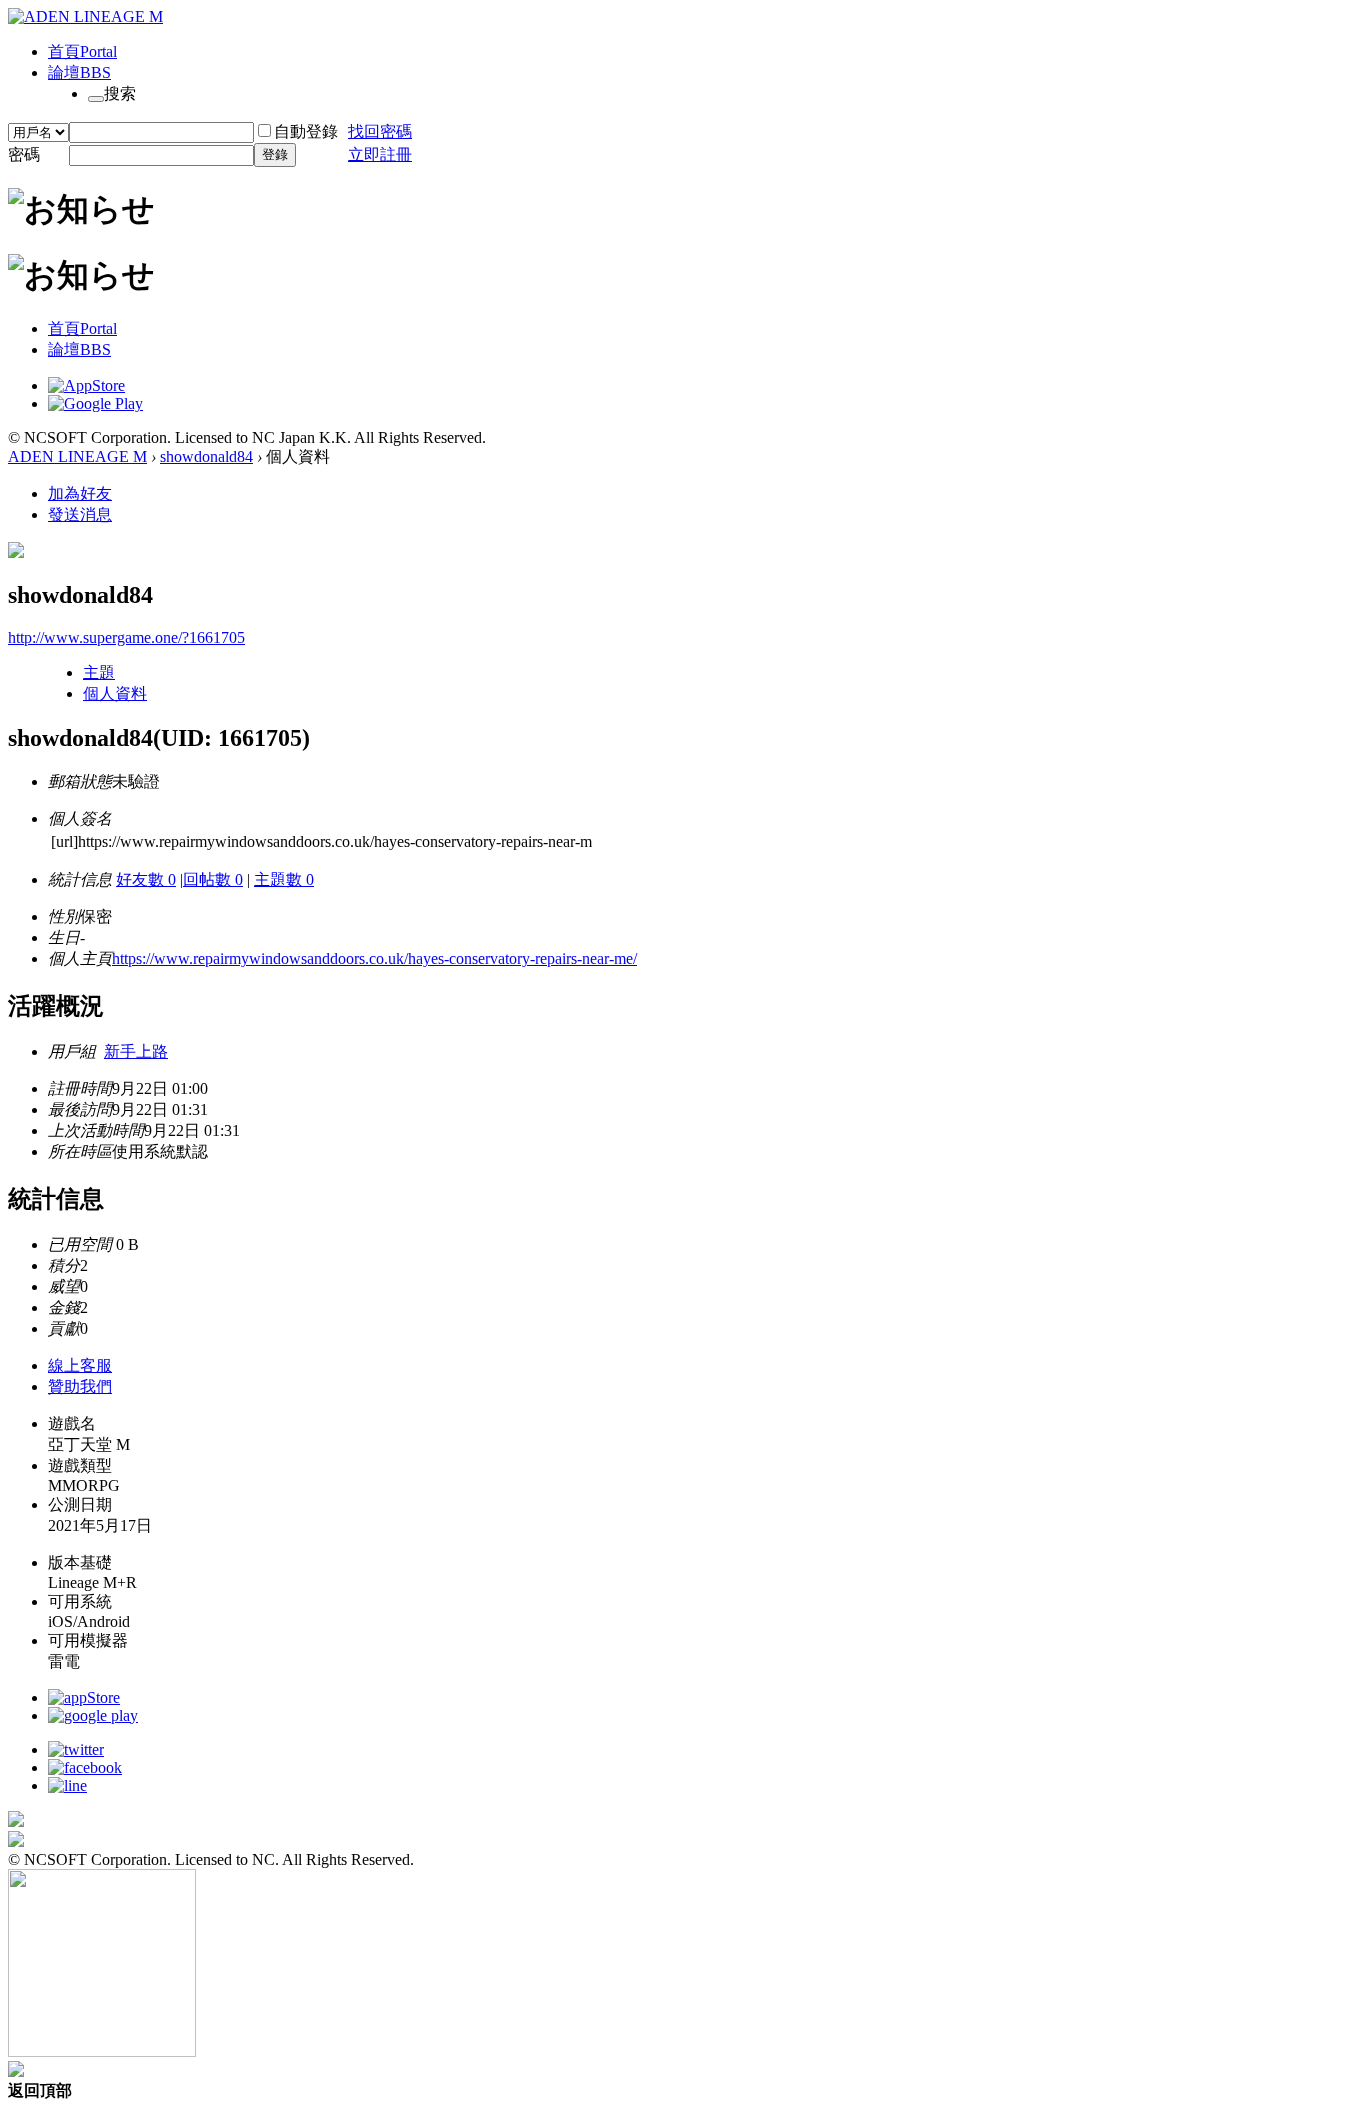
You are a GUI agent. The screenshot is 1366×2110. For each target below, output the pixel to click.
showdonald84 (206, 456)
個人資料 (115, 693)
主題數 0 (284, 879)
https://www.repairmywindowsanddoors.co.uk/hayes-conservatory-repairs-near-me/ (374, 958)
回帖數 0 (213, 879)
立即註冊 (380, 154)
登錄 (275, 154)
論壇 (79, 72)
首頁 (82, 51)
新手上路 (136, 1051)
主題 (99, 672)
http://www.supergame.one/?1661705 (126, 637)
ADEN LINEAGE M (77, 456)
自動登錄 (306, 131)
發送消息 (80, 514)
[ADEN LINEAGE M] (85, 16)
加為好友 (80, 493)
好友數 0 (146, 879)
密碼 (24, 154)
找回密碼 (380, 131)
